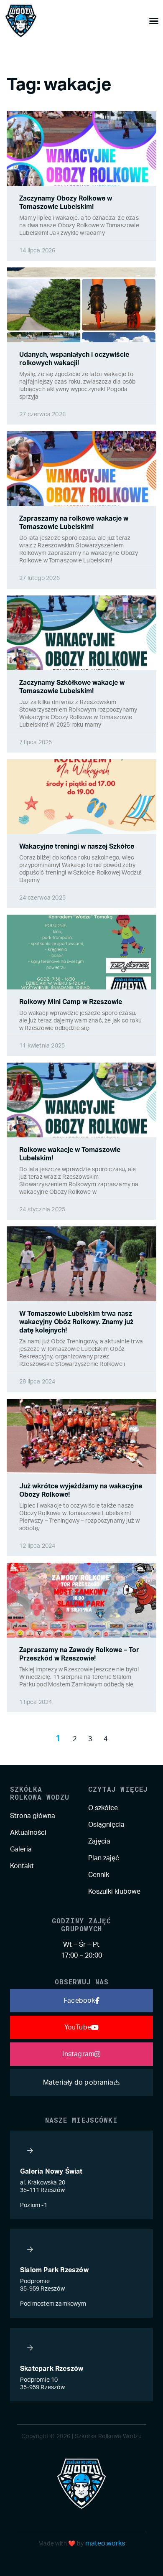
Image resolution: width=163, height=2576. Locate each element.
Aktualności (28, 1833)
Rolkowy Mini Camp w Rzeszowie (71, 1002)
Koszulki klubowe (114, 1892)
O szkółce (103, 1808)
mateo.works (105, 2543)
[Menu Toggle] (154, 21)
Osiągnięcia (106, 1825)
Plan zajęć (104, 1858)
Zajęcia (99, 1841)
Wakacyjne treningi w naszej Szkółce (77, 847)
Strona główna (33, 1816)
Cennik (99, 1875)
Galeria (21, 1849)
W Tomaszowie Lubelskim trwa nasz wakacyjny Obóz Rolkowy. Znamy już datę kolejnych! (76, 1322)
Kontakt (22, 1866)
